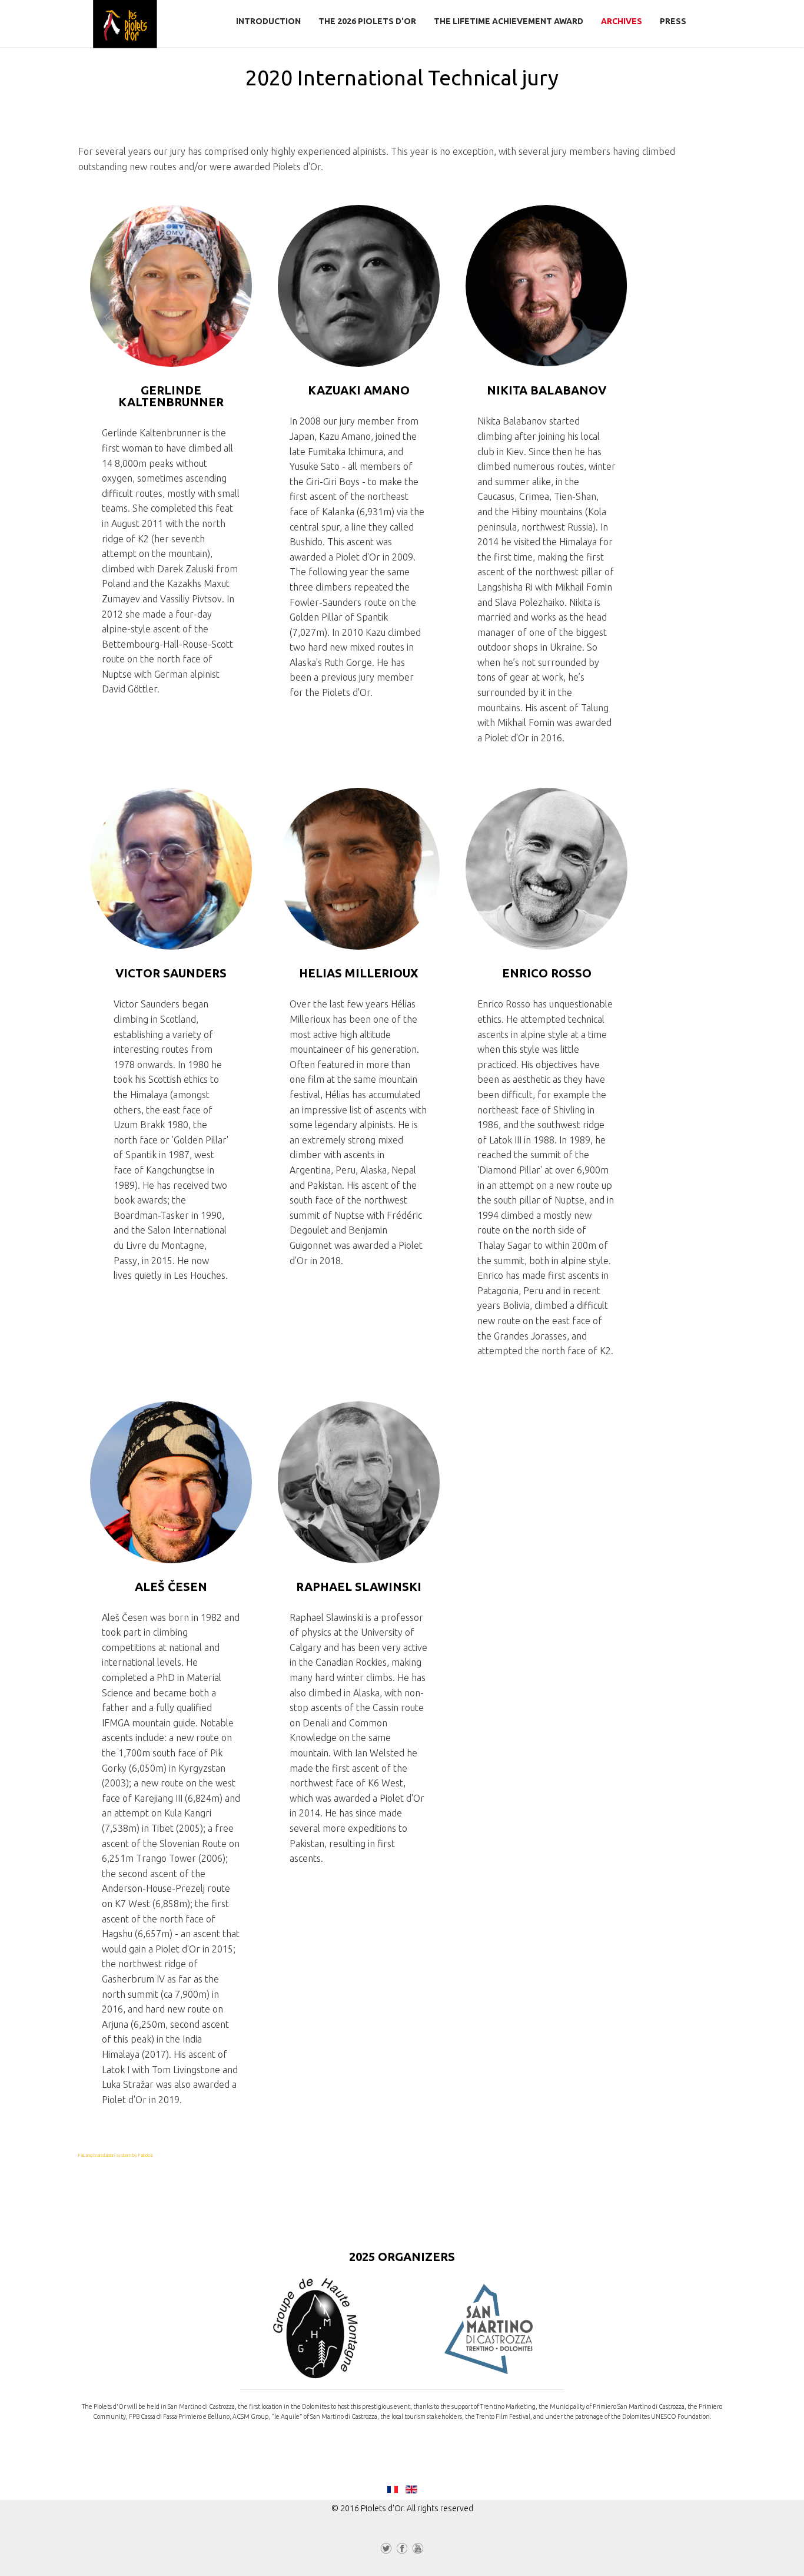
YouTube (418, 2551)
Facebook (402, 2551)
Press (673, 21)
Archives (622, 21)
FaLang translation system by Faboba (115, 2155)
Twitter (386, 2551)
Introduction (268, 21)
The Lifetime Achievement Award (509, 21)
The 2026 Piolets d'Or (367, 21)
